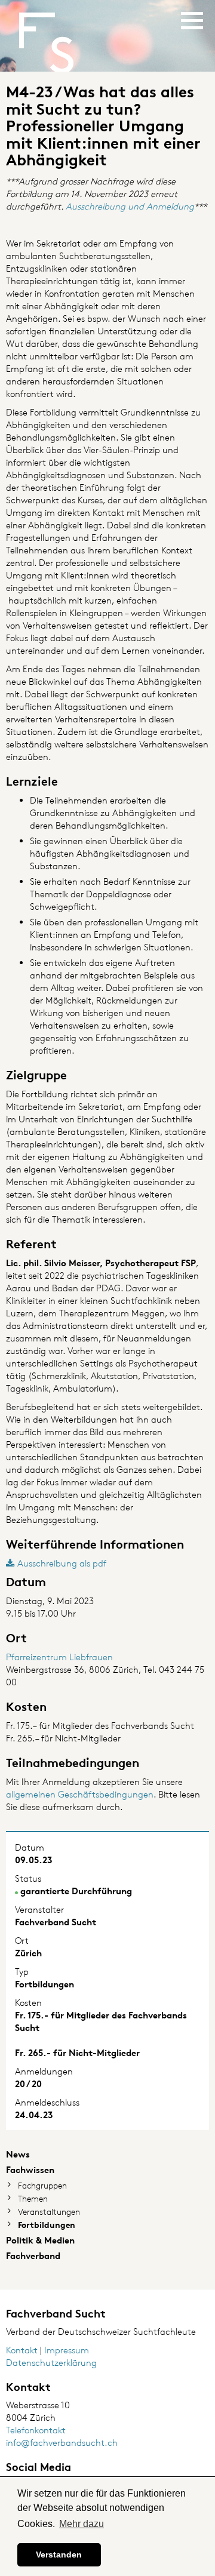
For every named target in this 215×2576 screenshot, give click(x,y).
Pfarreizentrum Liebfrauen (59, 1657)
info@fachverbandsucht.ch (62, 2443)
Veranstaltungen (49, 2212)
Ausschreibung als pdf (62, 1563)
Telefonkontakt (36, 2430)
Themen (33, 2198)
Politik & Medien (40, 2240)
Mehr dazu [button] (82, 2524)
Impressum (67, 2350)
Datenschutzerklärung (51, 2363)
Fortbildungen (47, 2225)
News (18, 2154)
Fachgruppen (42, 2185)
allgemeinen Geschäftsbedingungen (80, 1794)
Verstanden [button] (59, 2555)
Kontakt (22, 2350)
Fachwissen (30, 2170)
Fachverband (33, 2256)
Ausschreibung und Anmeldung (130, 206)
